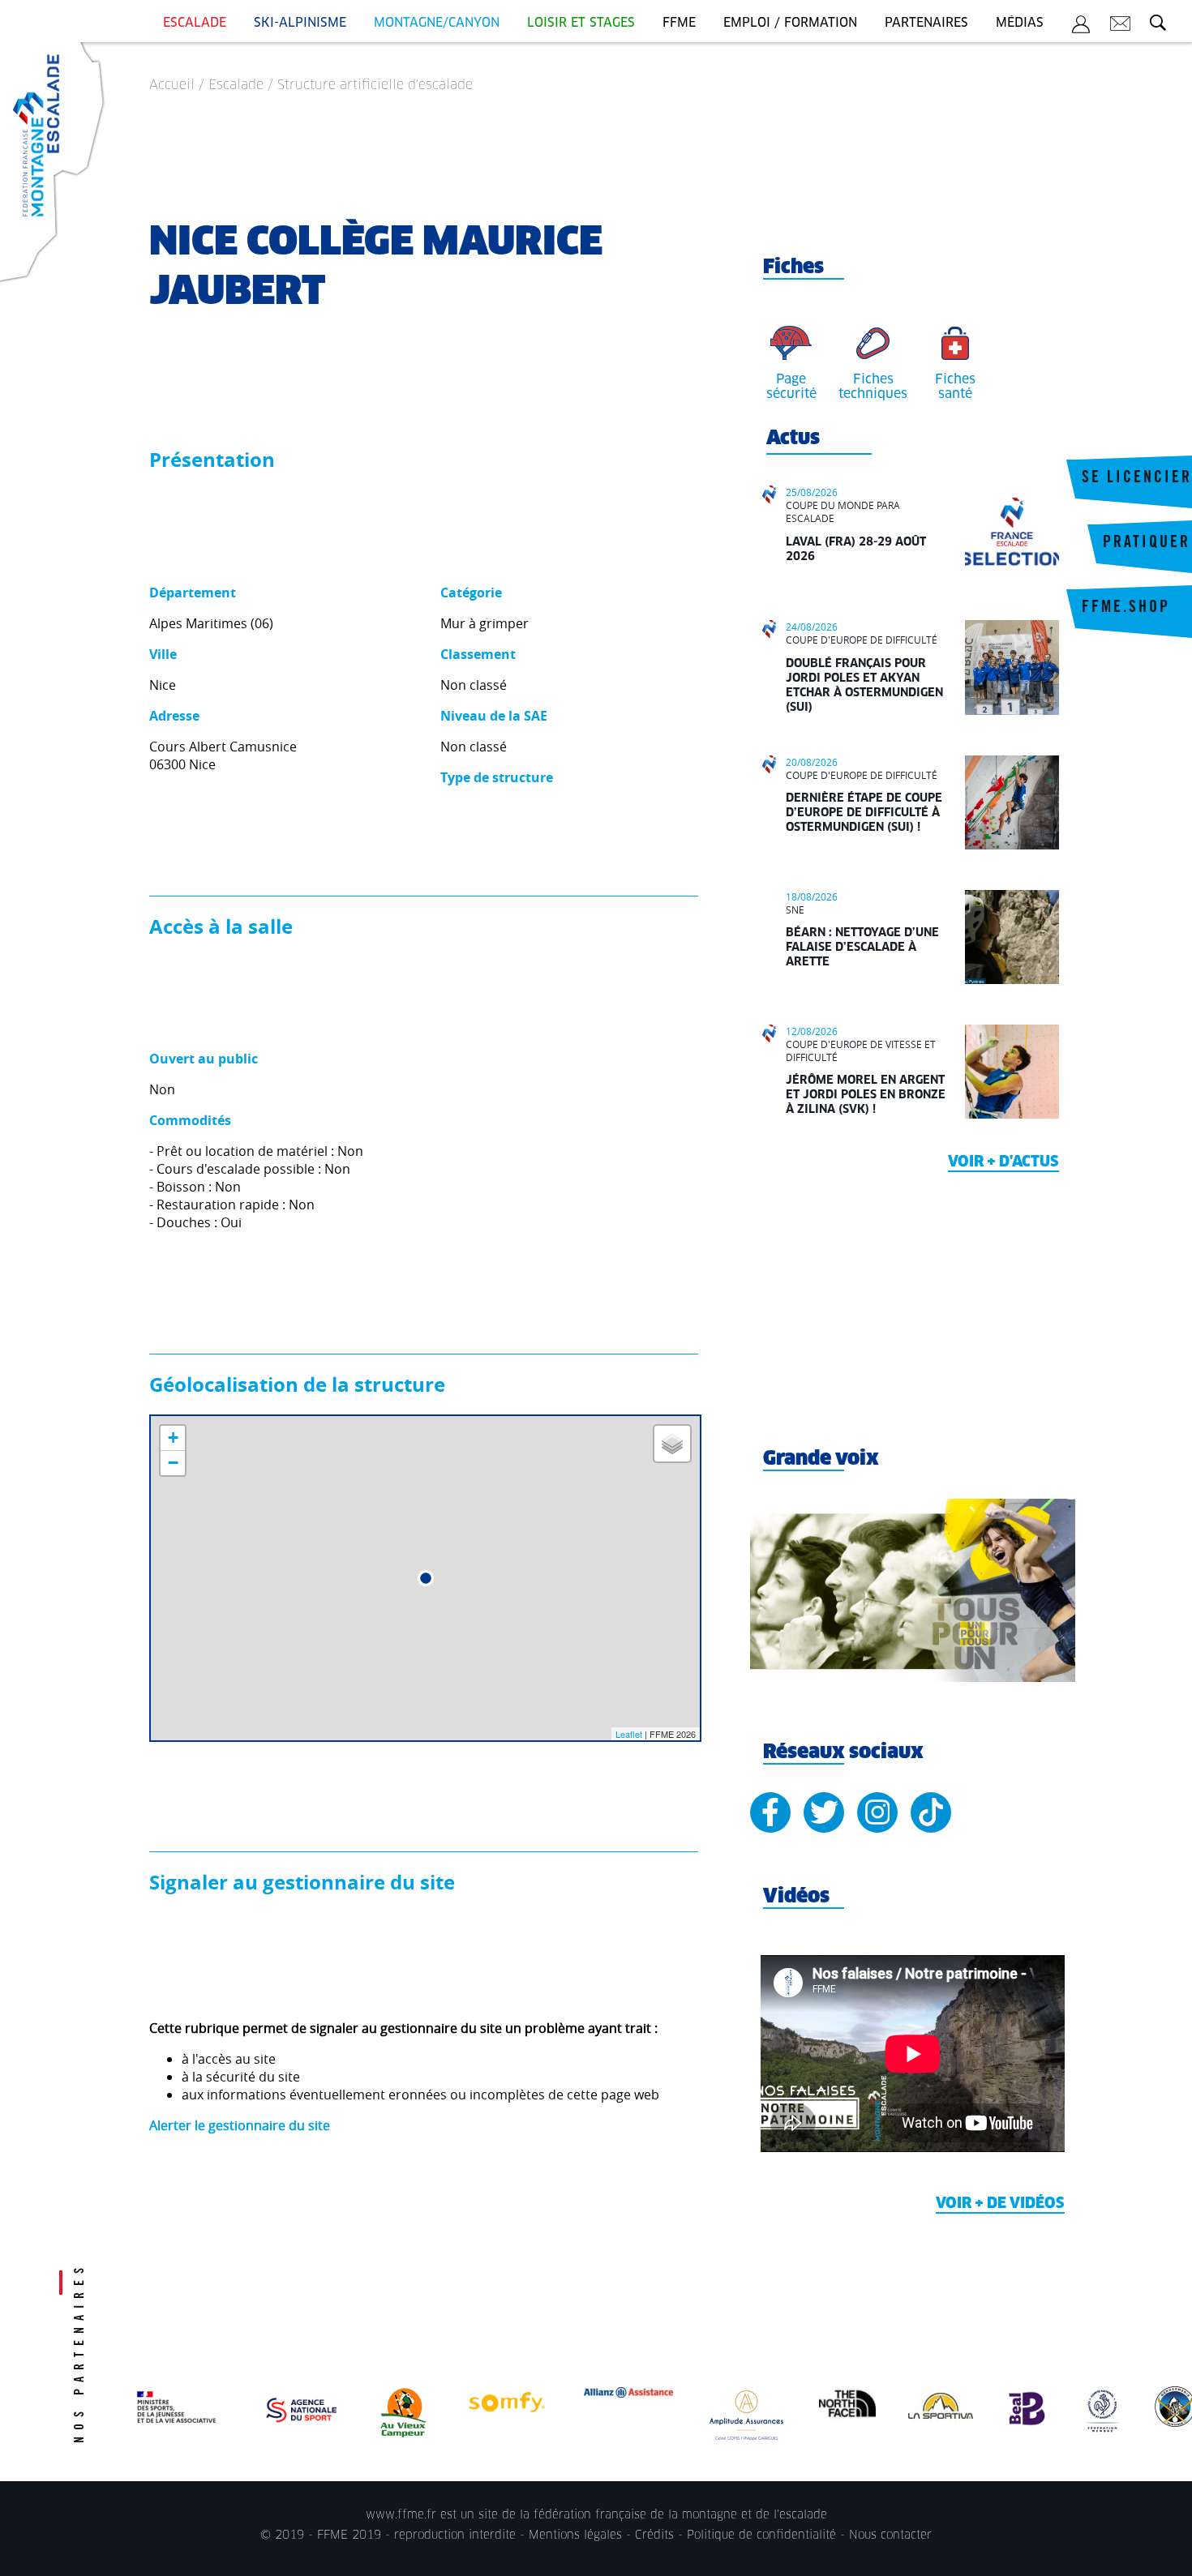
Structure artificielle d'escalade (375, 85)
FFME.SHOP (1126, 609)
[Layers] (672, 1444)
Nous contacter (890, 2535)
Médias (1020, 23)
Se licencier (1137, 479)
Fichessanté (955, 387)
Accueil (172, 85)
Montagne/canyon (437, 23)
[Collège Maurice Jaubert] (426, 1578)
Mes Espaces (1081, 27)
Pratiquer (1147, 544)
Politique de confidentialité (761, 2535)
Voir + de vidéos (1000, 2204)
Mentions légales (575, 2535)
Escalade (195, 23)
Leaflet (629, 1734)
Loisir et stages (581, 23)
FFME (679, 23)
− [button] (173, 1463)
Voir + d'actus (1003, 1162)
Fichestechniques (873, 387)
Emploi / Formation (790, 23)
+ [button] (173, 1438)
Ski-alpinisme (300, 23)
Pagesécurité (791, 387)
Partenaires (926, 23)
